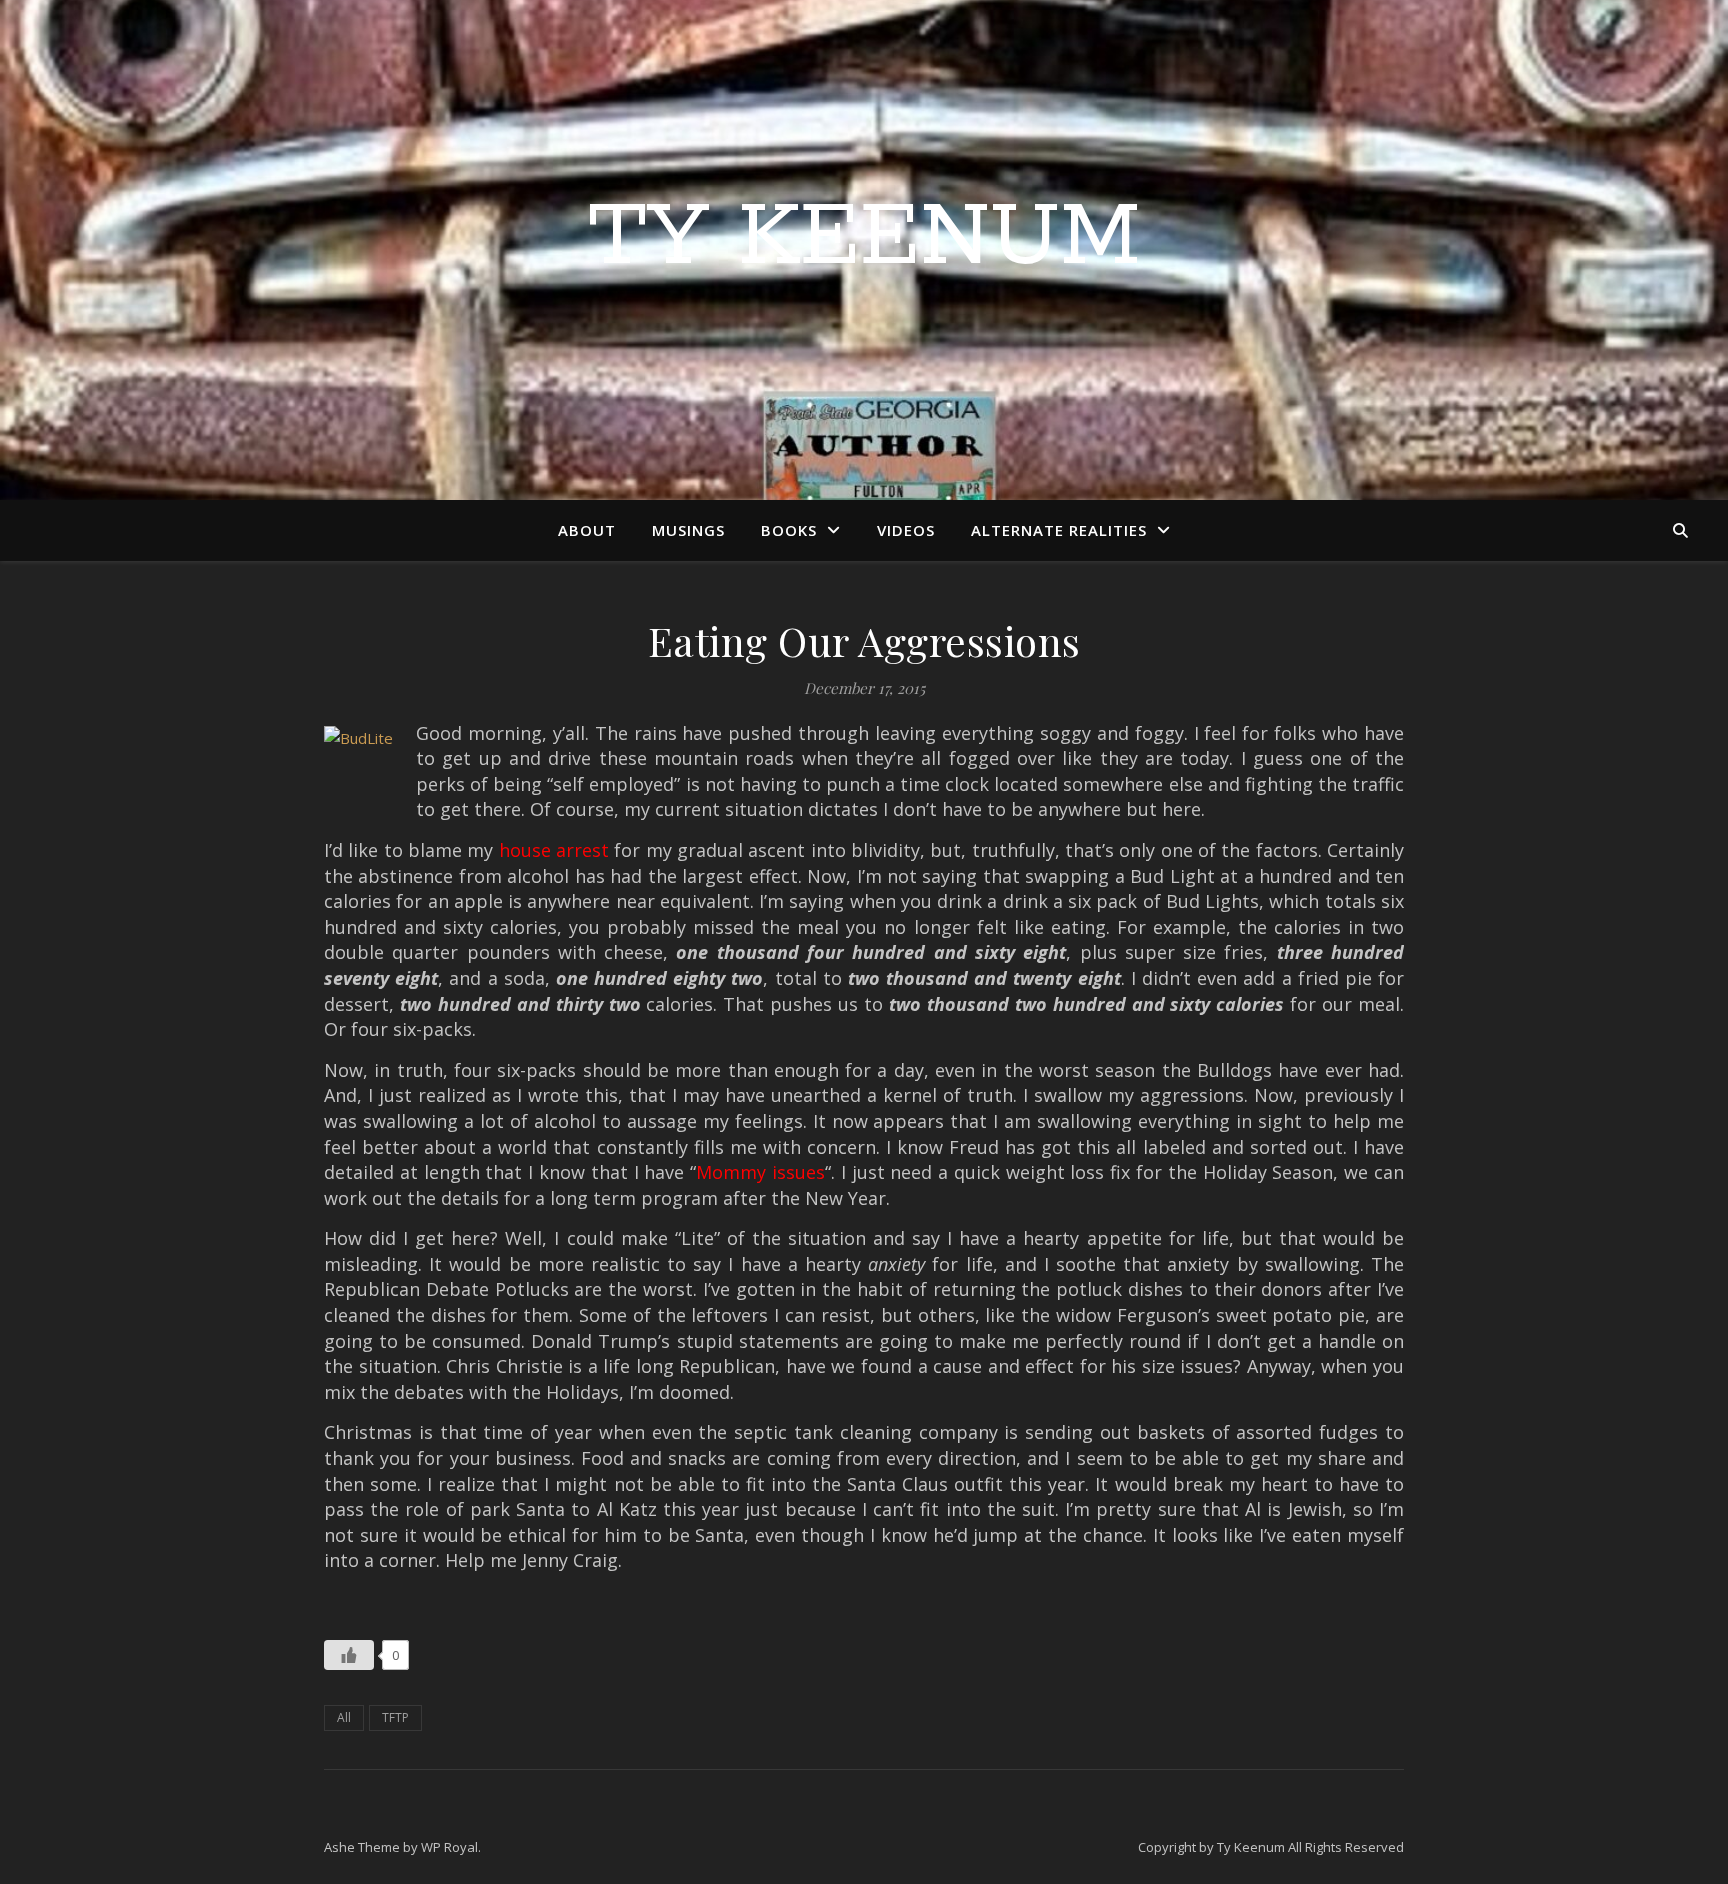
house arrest (554, 850)
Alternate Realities (1059, 530)
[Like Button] (349, 1655)
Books (789, 530)
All (344, 1717)
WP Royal (449, 1847)
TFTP (395, 1717)
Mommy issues (760, 1172)
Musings (688, 530)
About (587, 530)
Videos (906, 530)
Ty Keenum (864, 238)
